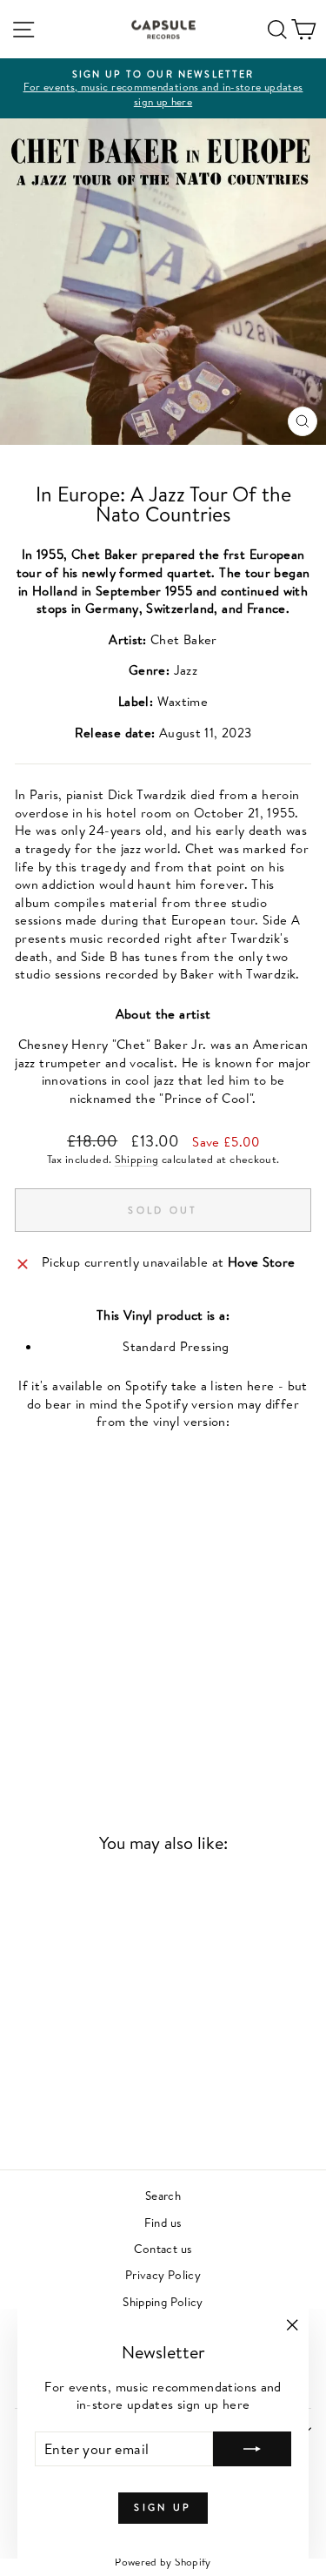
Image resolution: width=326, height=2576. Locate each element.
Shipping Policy (163, 2301)
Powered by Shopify (163, 2562)
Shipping (137, 1159)
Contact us (163, 2248)
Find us (163, 2222)
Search (163, 2195)
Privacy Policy (163, 2274)
